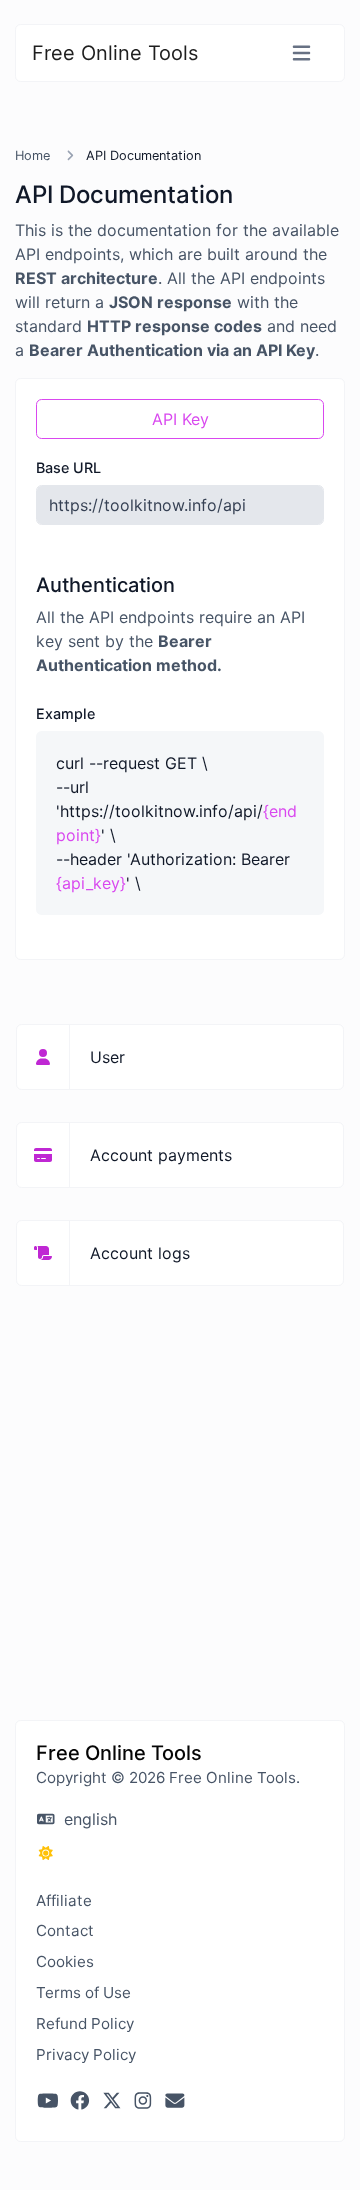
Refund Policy (85, 2023)
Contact (65, 1930)
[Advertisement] (180, 1492)
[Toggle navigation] (301, 53)
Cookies (65, 1961)
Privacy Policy (86, 2054)
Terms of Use (83, 1992)
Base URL (68, 467)
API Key (180, 419)
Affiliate (64, 1900)
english (88, 1819)
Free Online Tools (115, 53)
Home (32, 155)
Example (65, 713)
